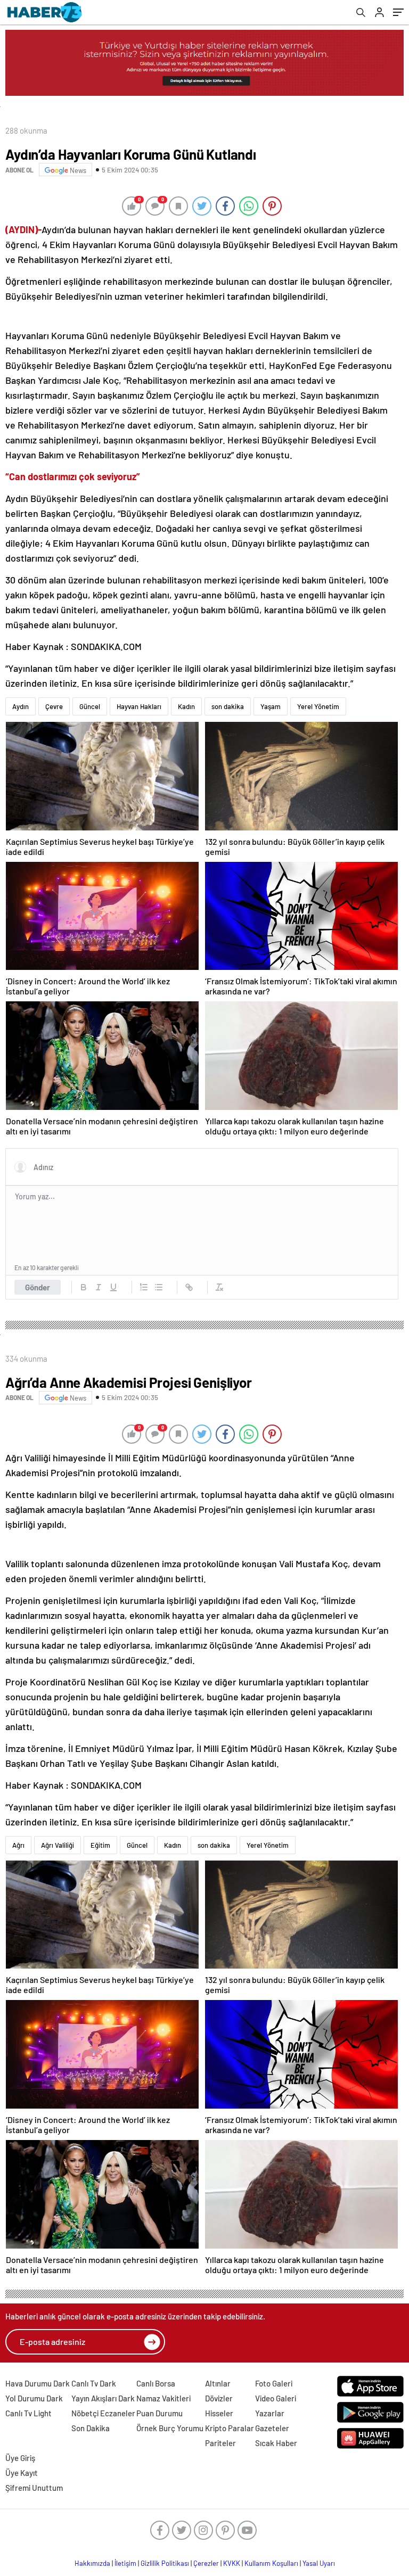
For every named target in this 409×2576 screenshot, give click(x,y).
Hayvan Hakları (139, 706)
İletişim (125, 2563)
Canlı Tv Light (28, 2413)
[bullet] (159, 1287)
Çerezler (206, 2563)
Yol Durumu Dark (34, 2398)
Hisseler (219, 2413)
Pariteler (220, 2443)
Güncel (90, 706)
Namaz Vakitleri (163, 2398)
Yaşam (271, 706)
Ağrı (18, 1845)
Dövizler (219, 2398)
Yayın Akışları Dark (103, 2398)
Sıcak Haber (276, 2443)
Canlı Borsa (156, 2383)
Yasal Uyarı (319, 2563)
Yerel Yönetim (318, 706)
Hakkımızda (92, 2563)
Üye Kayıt (22, 2473)
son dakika (228, 706)
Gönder (38, 1287)
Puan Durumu (159, 2413)
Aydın (21, 706)
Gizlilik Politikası (165, 2563)
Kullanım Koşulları (271, 2563)
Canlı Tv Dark (94, 2383)
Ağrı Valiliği (58, 1845)
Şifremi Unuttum (34, 2488)
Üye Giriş (20, 2458)
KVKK (232, 2563)
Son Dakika (91, 2428)
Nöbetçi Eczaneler (103, 2413)
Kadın (186, 706)
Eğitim (100, 1845)
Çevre (54, 706)
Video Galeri (276, 2398)
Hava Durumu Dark (38, 2383)
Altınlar (218, 2383)
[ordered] (144, 1287)
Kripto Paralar (230, 2428)
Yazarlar (270, 2413)
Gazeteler (272, 2428)
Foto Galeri (274, 2383)
